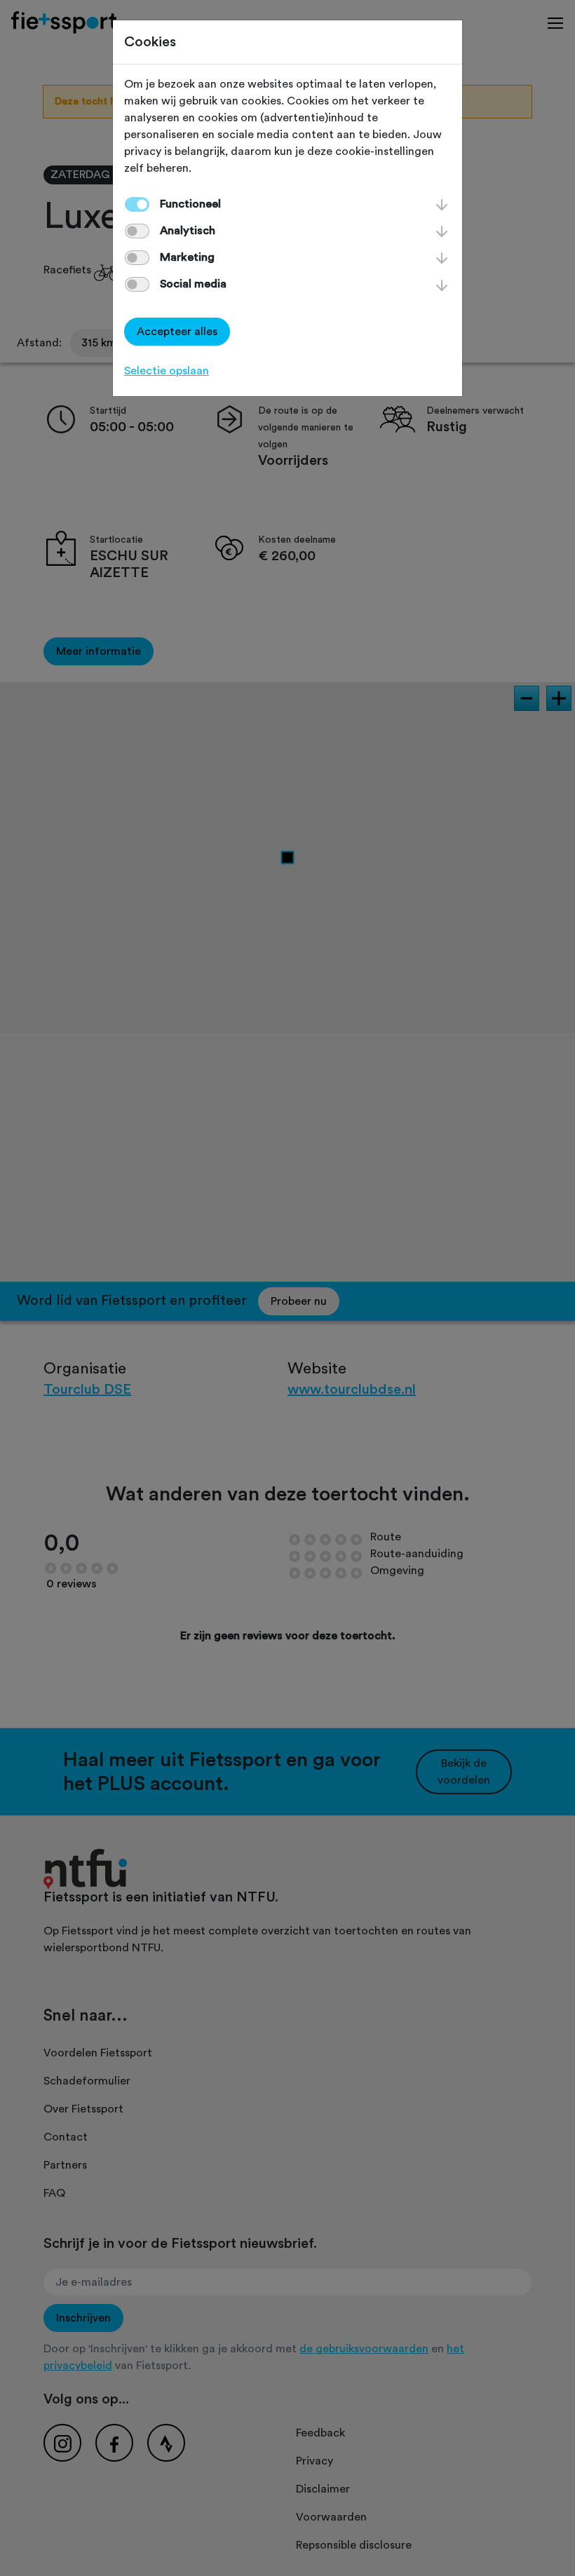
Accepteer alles (177, 332)
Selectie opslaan (167, 371)
